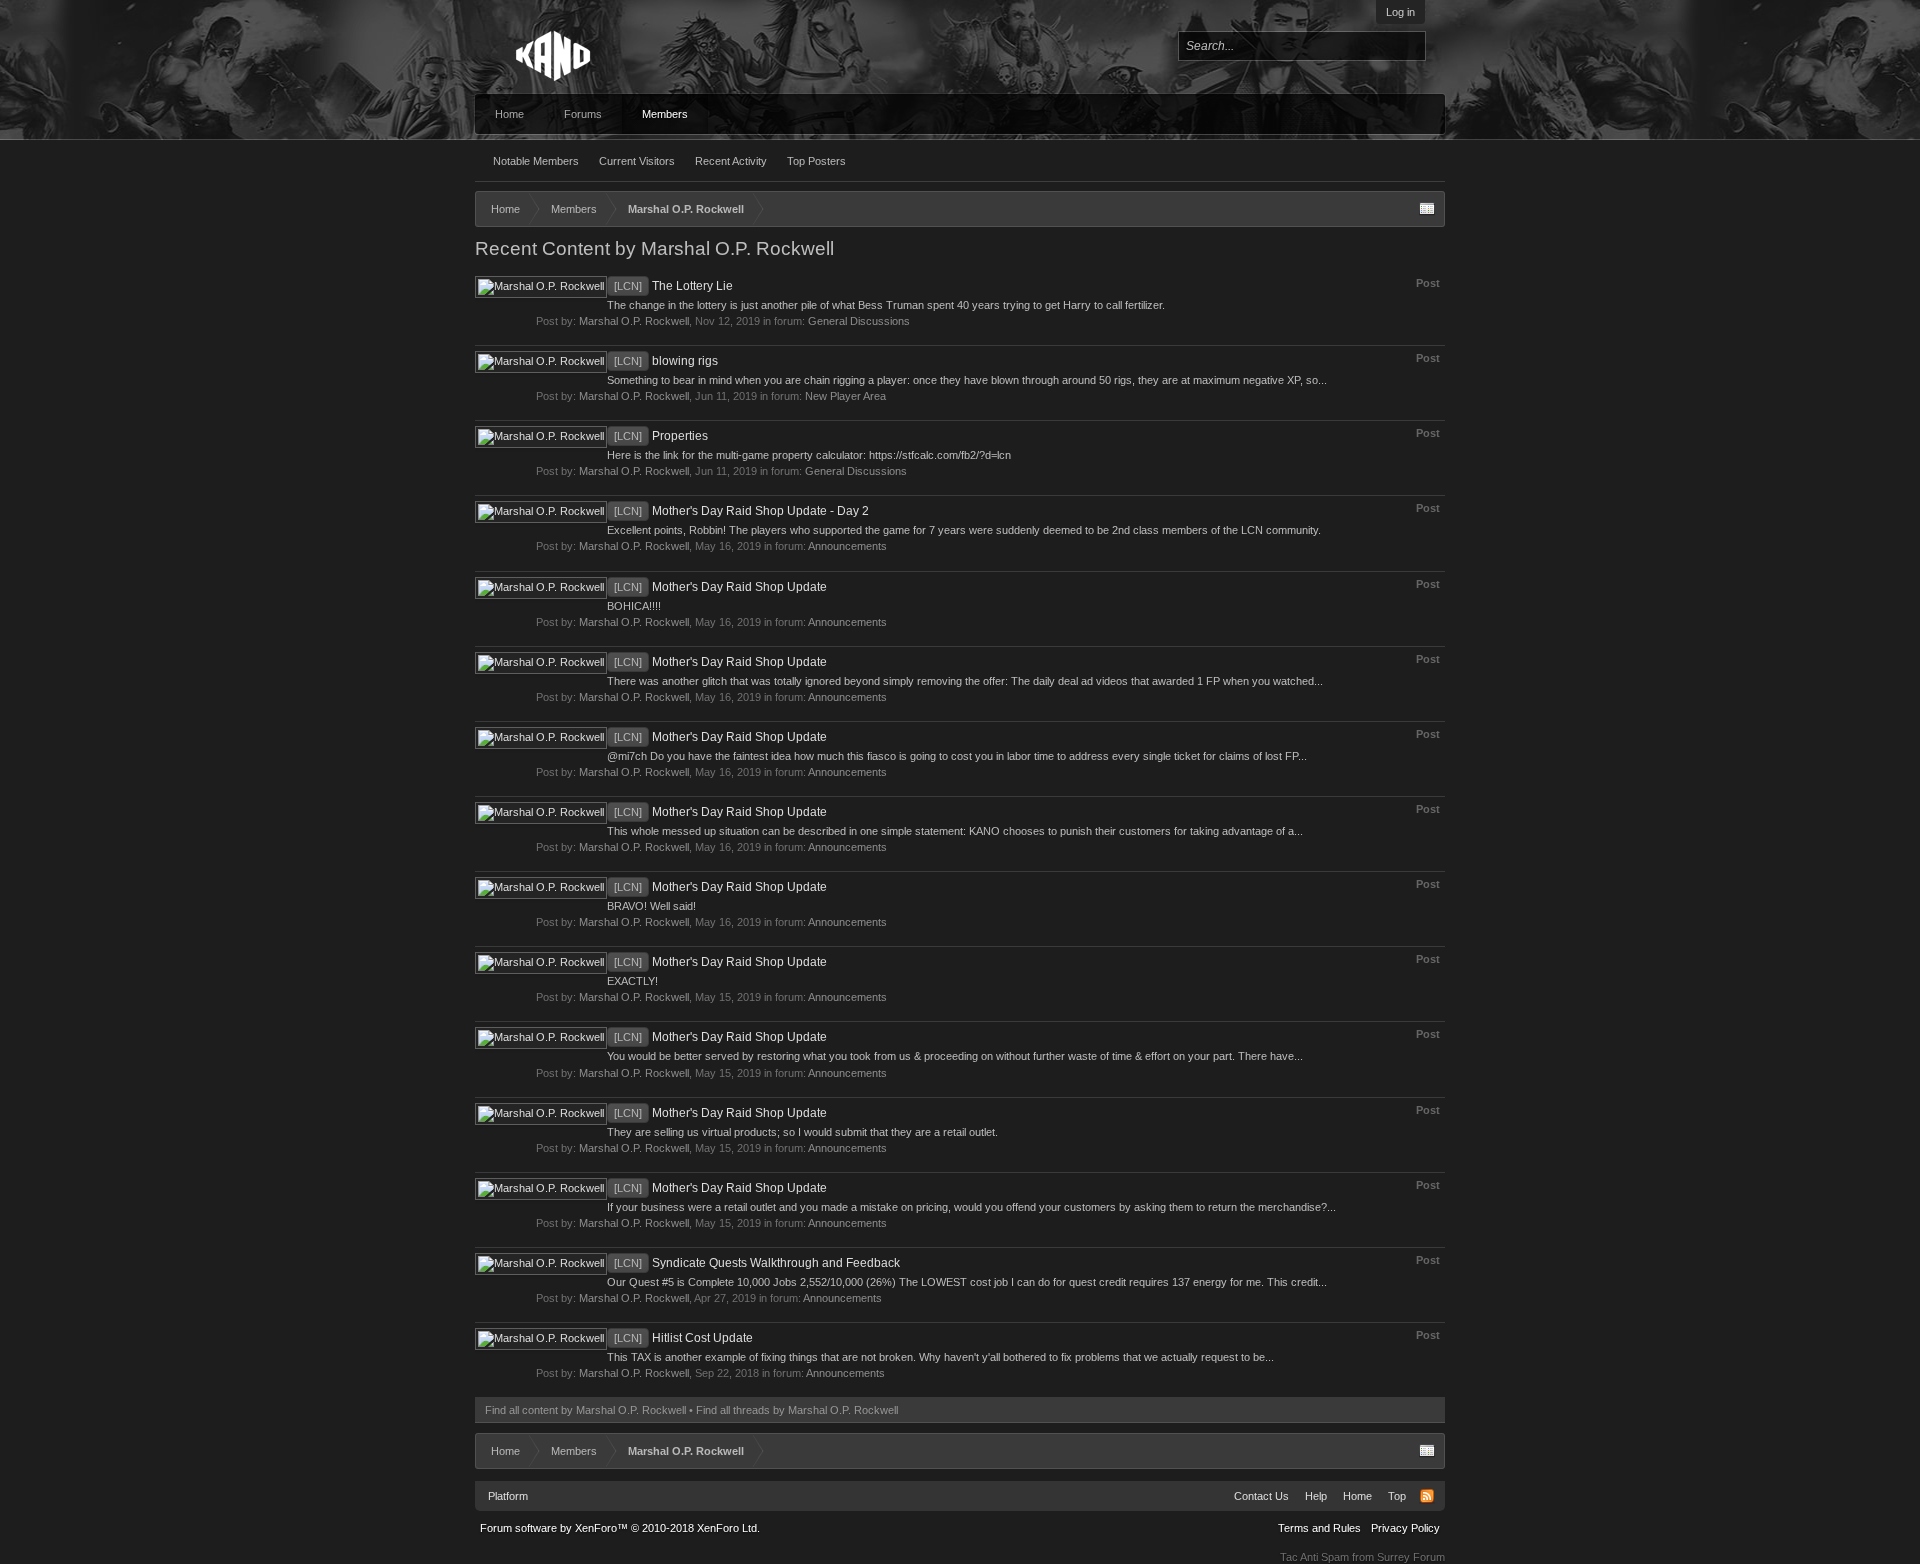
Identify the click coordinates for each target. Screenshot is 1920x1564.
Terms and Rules (1319, 1528)
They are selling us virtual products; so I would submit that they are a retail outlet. (802, 1132)
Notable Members (536, 161)
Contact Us (1261, 1496)
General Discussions (859, 321)
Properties (661, 436)
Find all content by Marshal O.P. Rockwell (585, 1410)
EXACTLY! (632, 981)
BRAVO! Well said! (651, 906)
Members (665, 114)
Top (1397, 1496)
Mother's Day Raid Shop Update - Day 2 (741, 511)
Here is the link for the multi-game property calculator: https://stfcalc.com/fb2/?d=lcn (809, 455)
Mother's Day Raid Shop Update (720, 587)
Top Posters (816, 161)
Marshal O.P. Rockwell (634, 321)
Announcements (847, 546)
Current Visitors (637, 161)
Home (509, 114)
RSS (1427, 1496)
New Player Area (845, 396)
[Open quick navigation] (1427, 209)
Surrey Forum (1411, 1557)
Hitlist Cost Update (683, 1338)
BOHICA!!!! (634, 606)
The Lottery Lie (673, 286)
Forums (583, 114)
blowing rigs (666, 361)
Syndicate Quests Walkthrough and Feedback (757, 1263)
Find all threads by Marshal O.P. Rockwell (797, 1410)
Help (1316, 1496)
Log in (1400, 12)
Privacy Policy (1405, 1528)
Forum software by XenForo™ (620, 1528)
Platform (508, 1496)
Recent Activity (731, 161)
